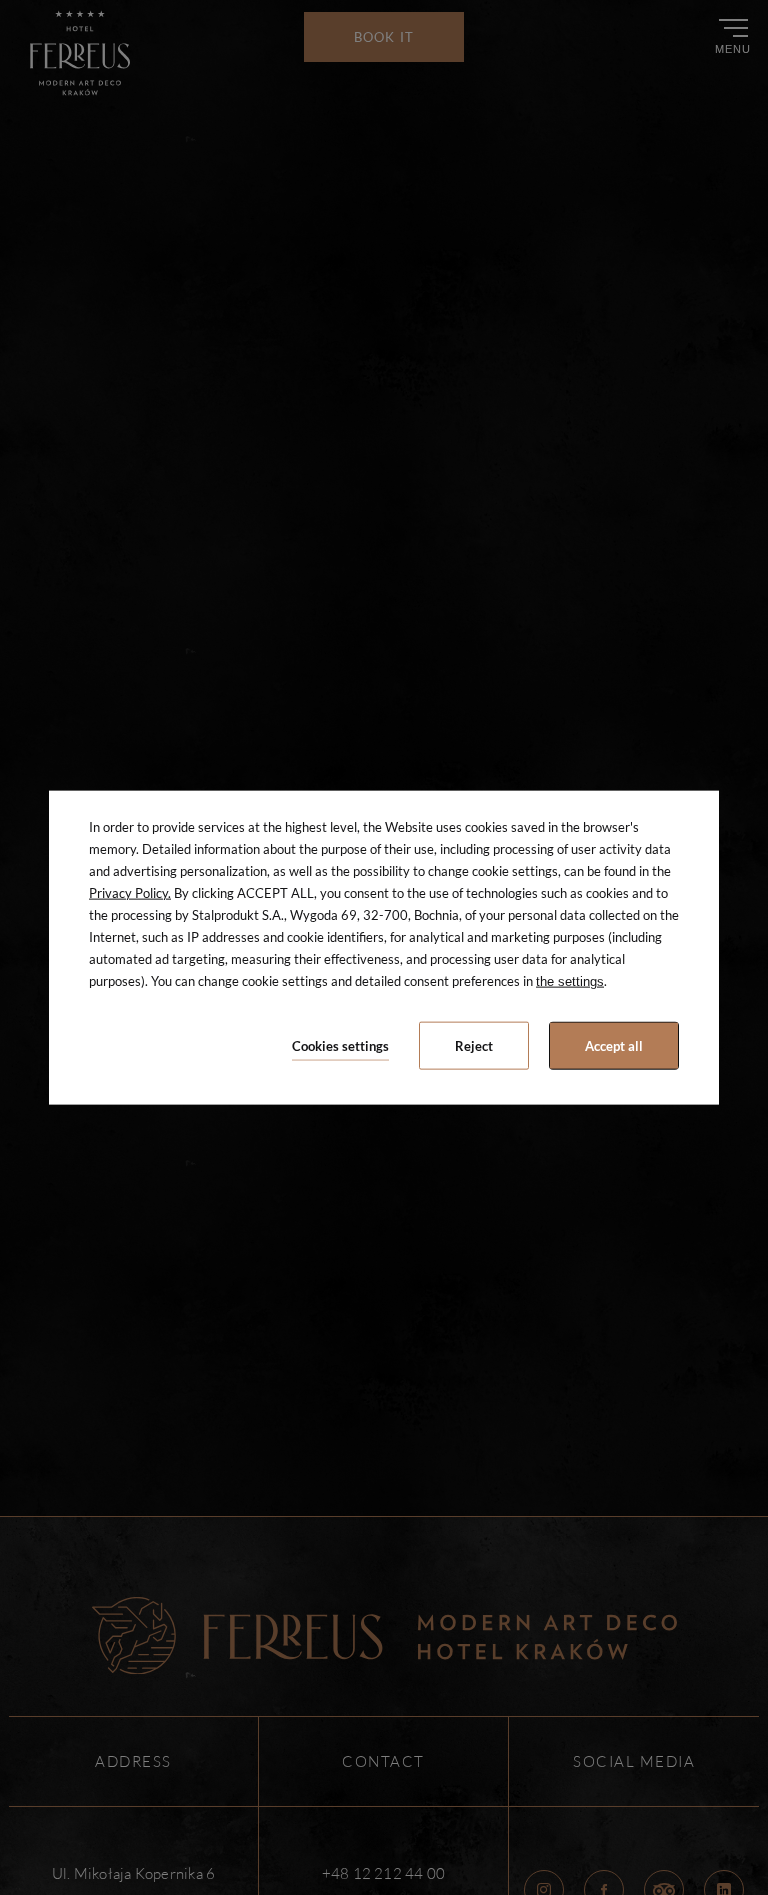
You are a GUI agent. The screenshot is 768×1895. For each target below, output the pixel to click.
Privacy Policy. (130, 892)
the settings (570, 981)
